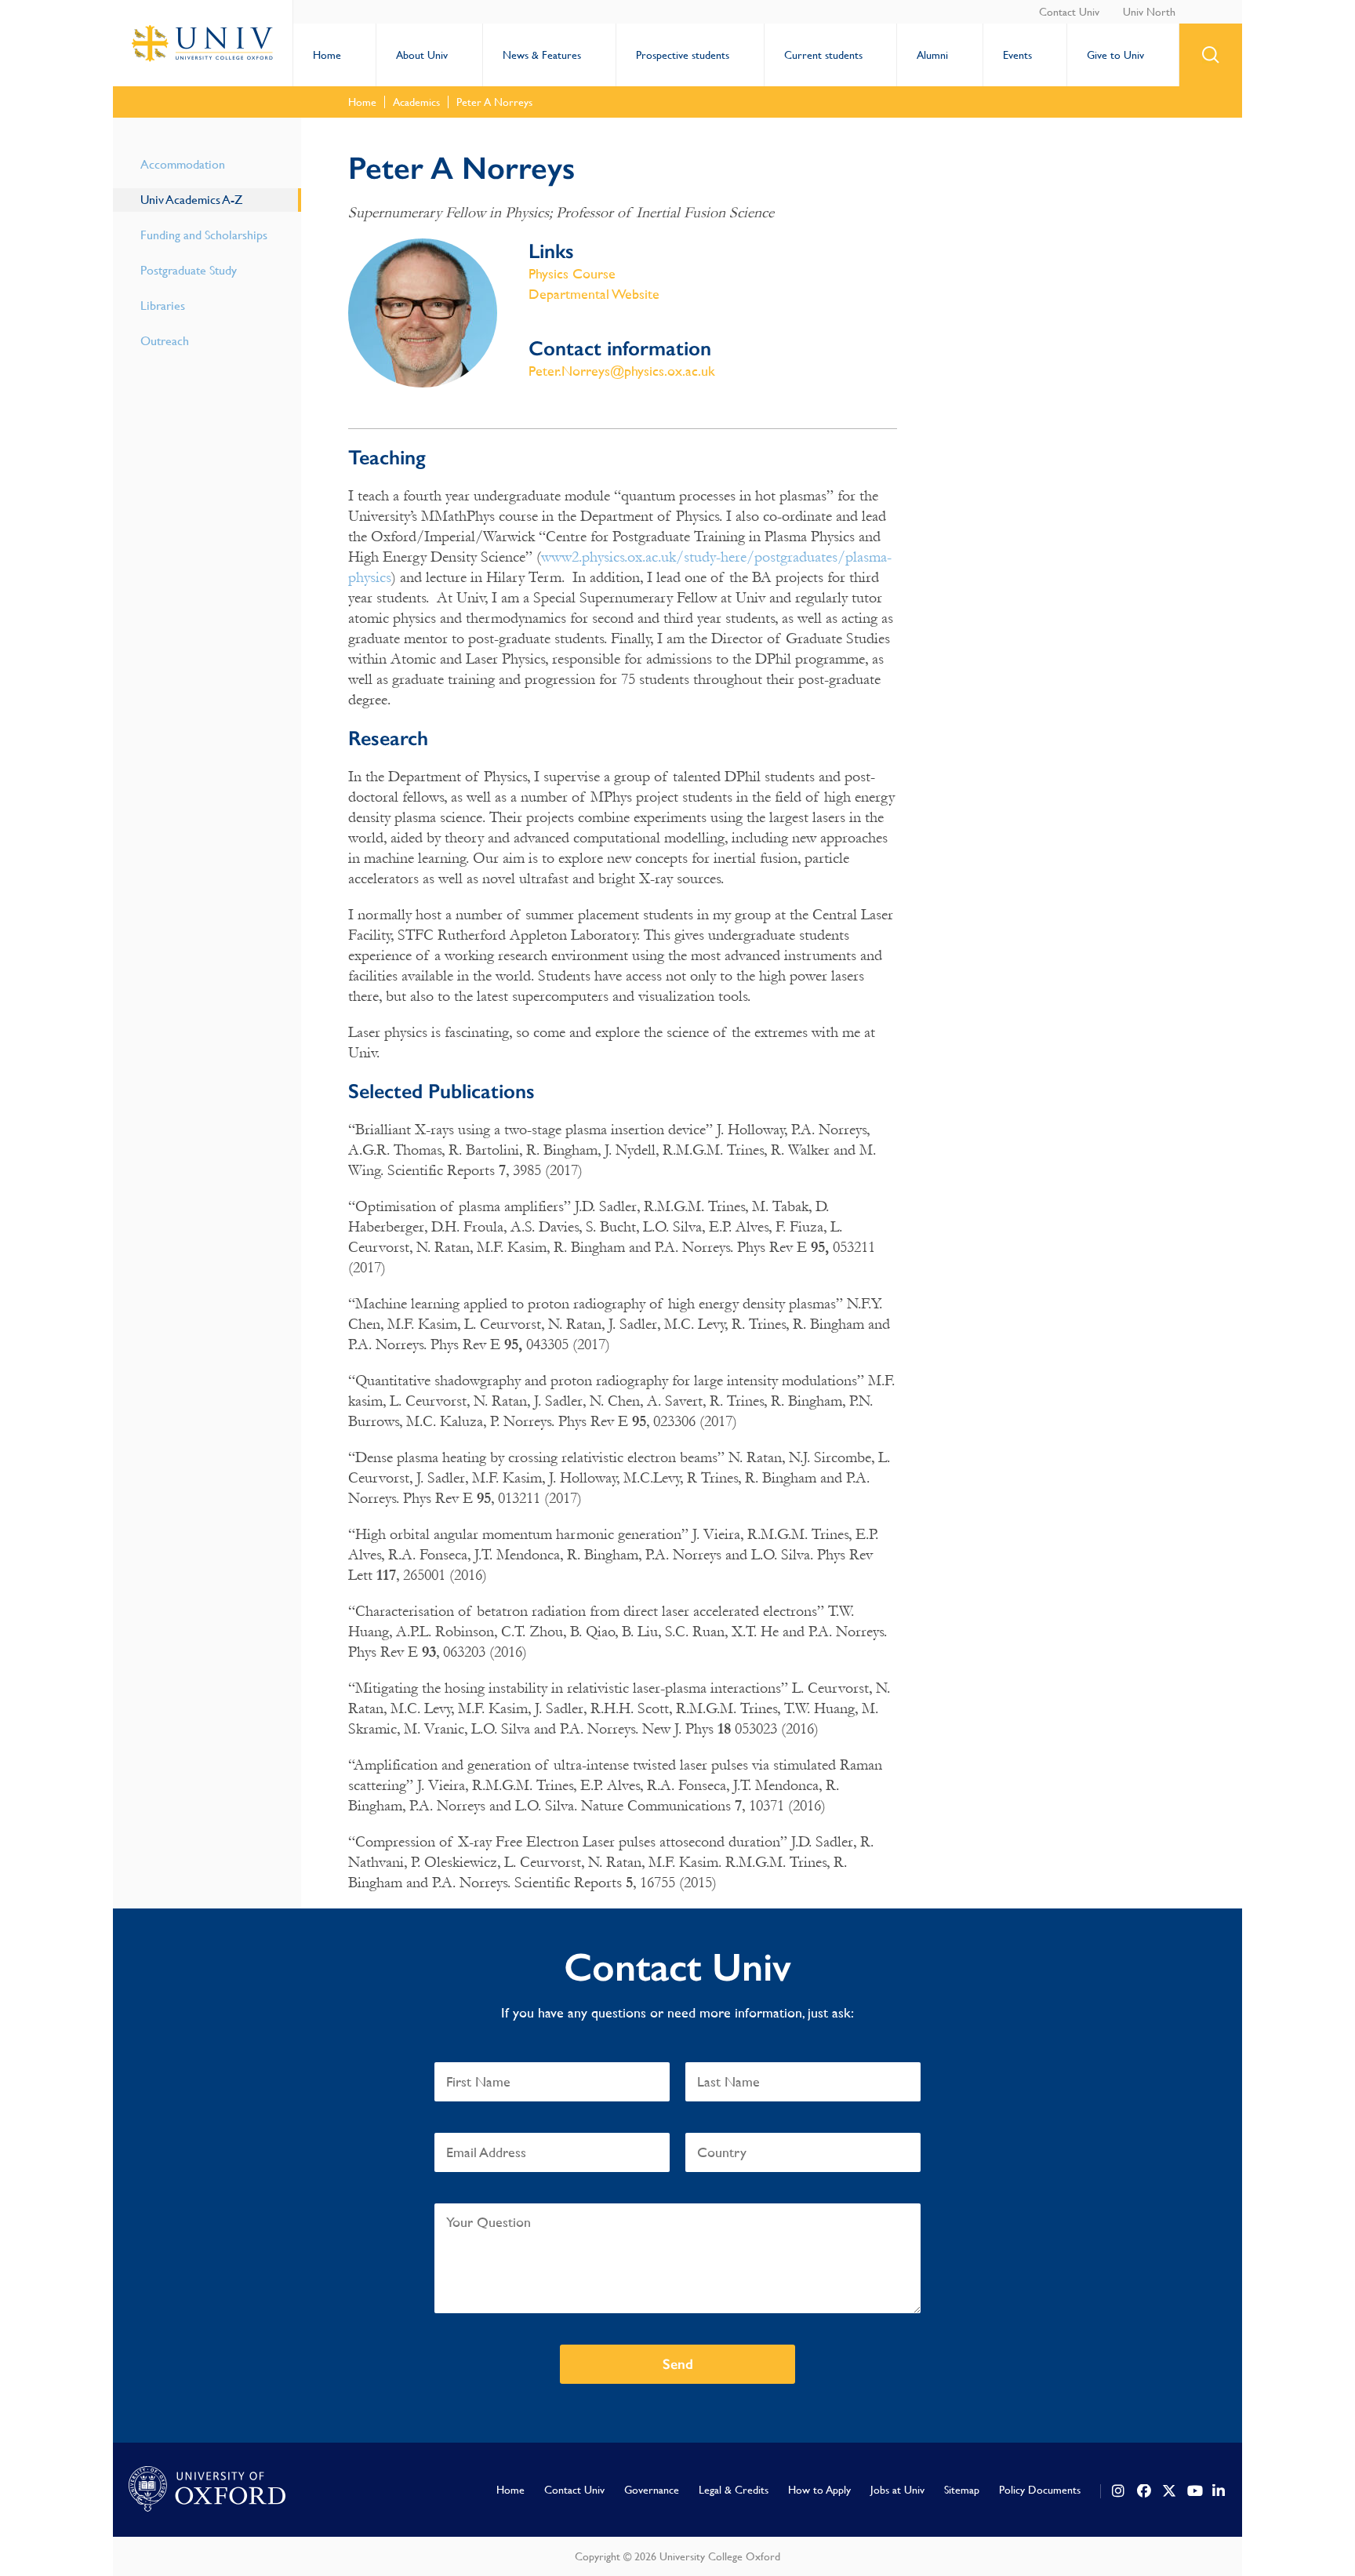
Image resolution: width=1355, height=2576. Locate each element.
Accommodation (183, 164)
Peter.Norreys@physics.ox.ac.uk (622, 371)
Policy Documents (1040, 2490)
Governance (652, 2490)
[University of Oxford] (207, 2490)
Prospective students (683, 55)
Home (327, 55)
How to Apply (819, 2490)
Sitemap (962, 2490)
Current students (823, 55)
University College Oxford (203, 43)
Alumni (932, 55)
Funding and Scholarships (204, 235)
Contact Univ (1069, 12)
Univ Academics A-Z (191, 200)
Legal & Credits (734, 2490)
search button (1211, 55)
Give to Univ (1115, 55)
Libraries (163, 306)
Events (1017, 55)
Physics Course (572, 273)
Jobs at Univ (897, 2490)
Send (678, 2364)
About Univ (422, 55)
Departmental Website (594, 294)
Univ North (1149, 12)
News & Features (542, 55)
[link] (1119, 2491)
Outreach (165, 341)
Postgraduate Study (189, 270)
